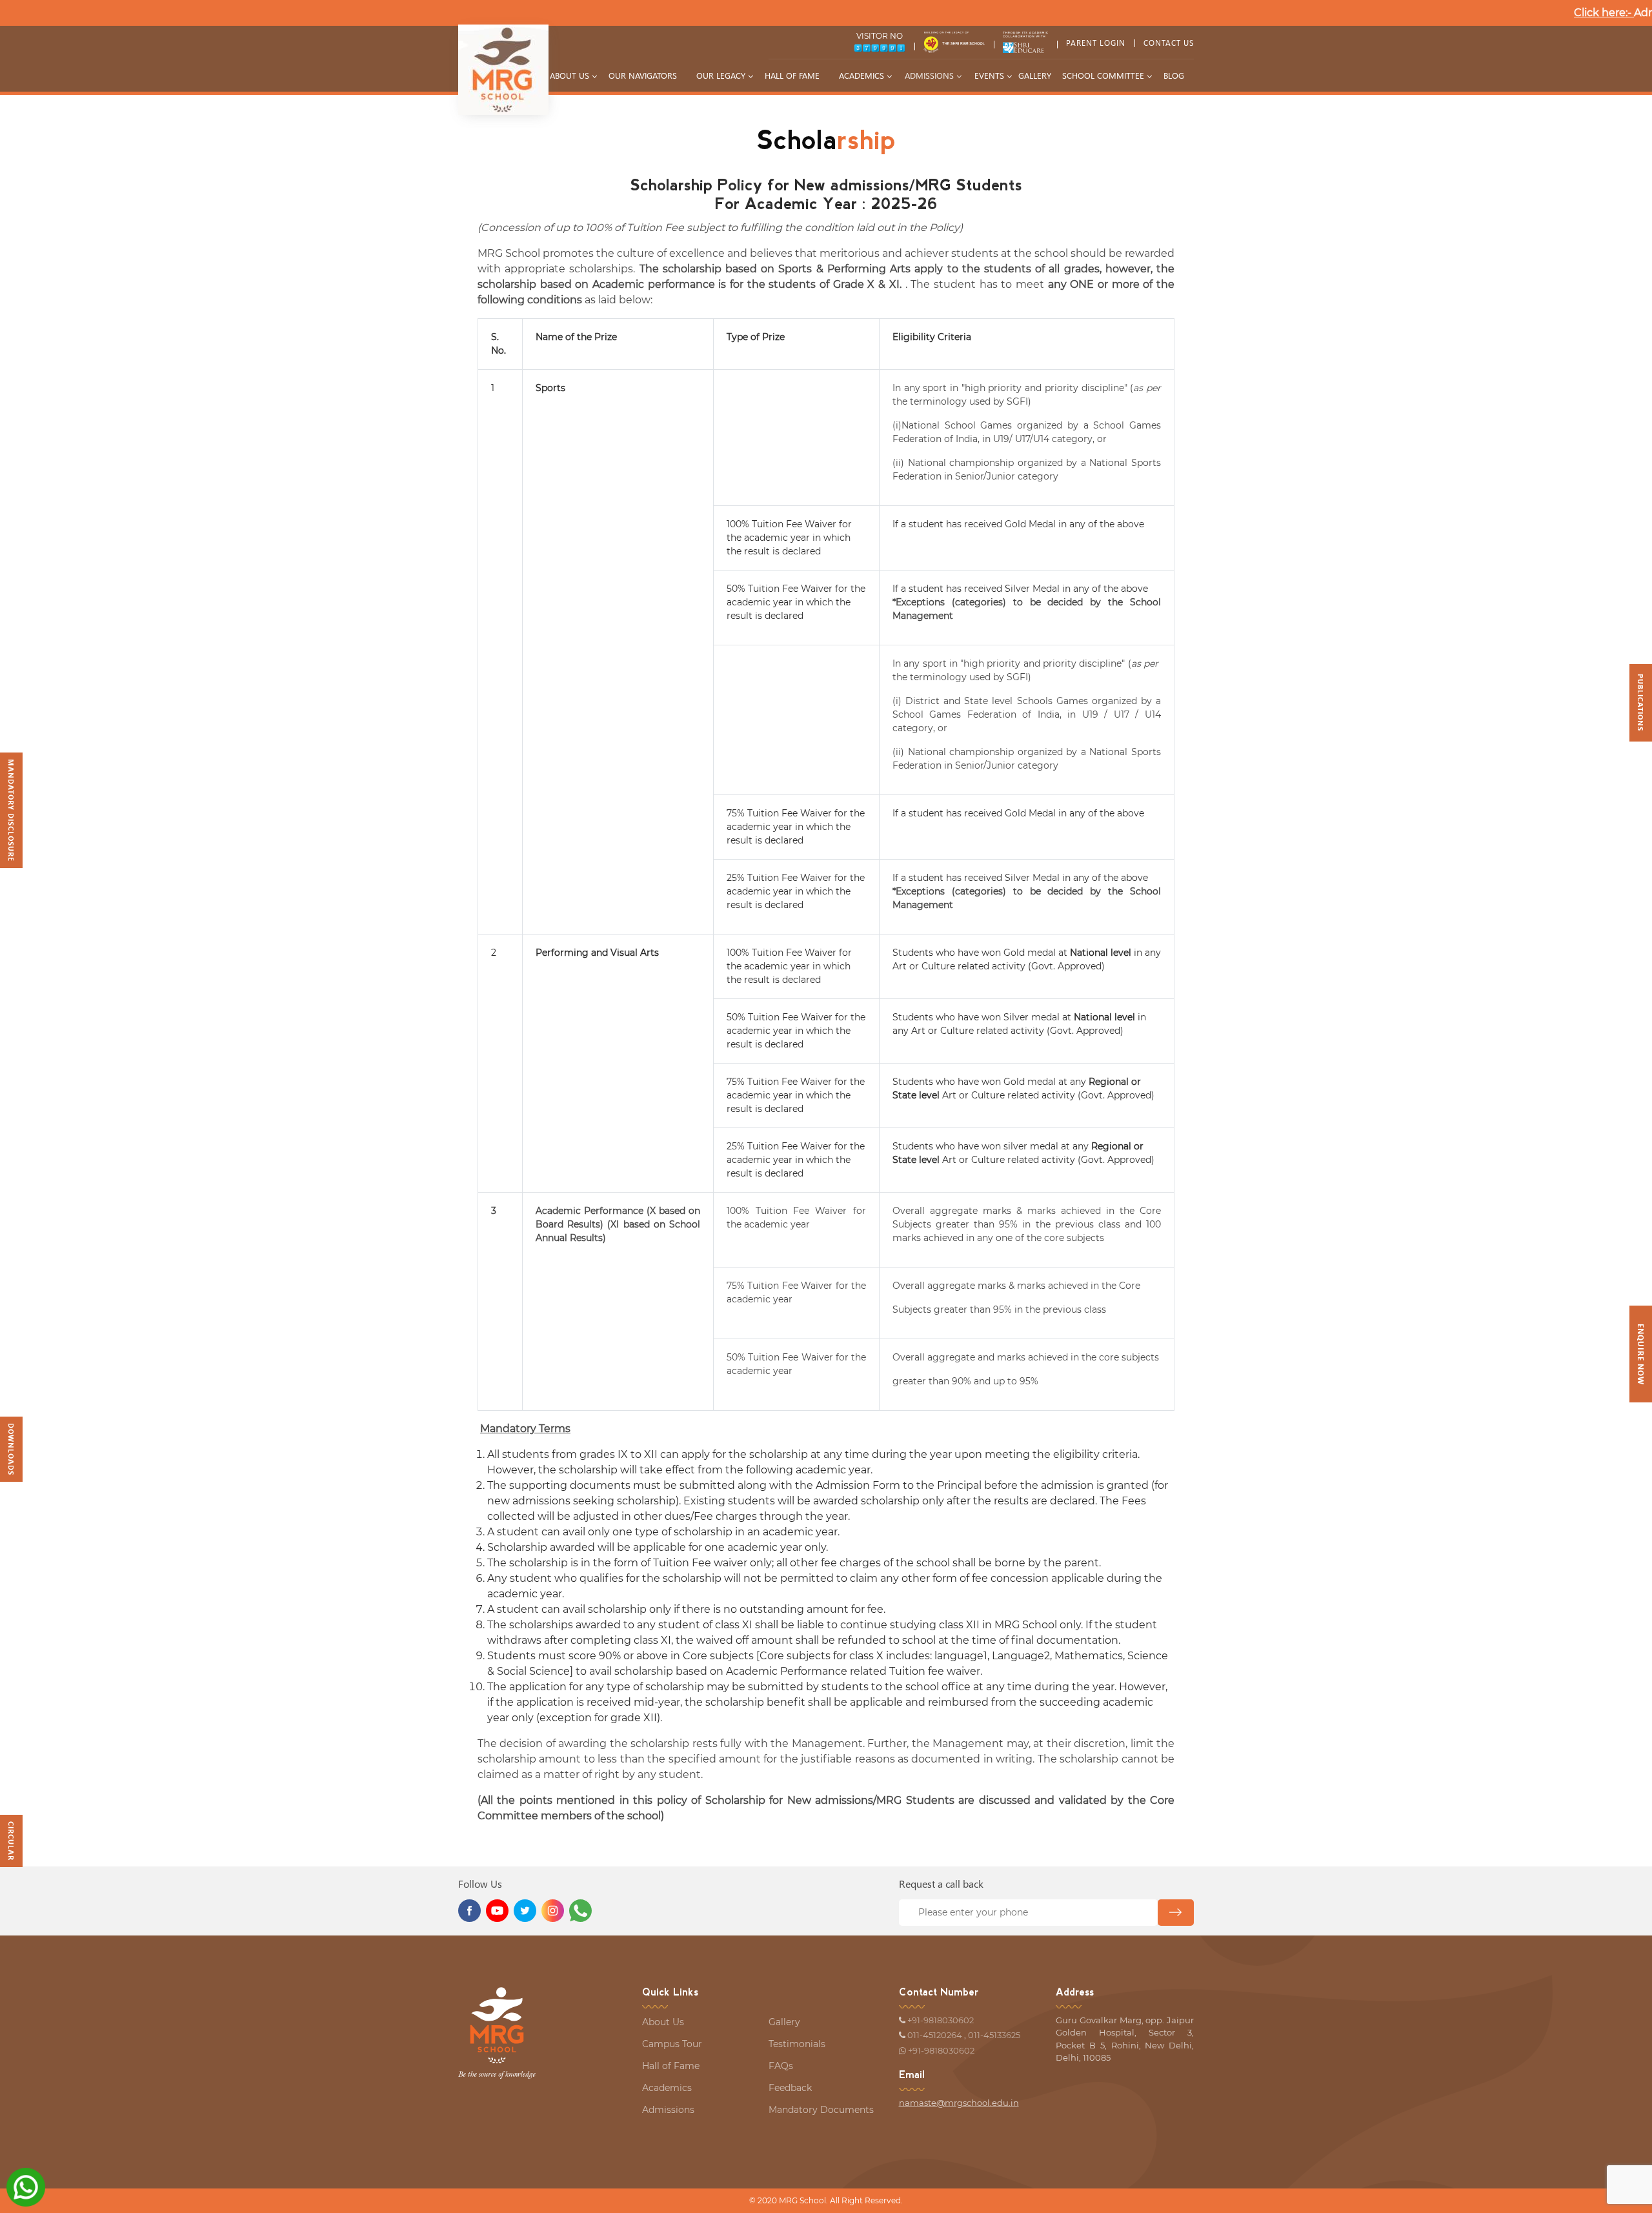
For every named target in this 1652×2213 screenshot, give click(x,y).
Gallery (784, 2022)
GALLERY (1035, 75)
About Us (663, 2022)
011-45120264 (935, 2035)
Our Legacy (721, 75)
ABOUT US (569, 75)
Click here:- (1604, 13)
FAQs (781, 2066)
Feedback (790, 2088)
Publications (1641, 702)
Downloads (11, 1449)
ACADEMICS (861, 75)
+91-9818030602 (941, 2020)
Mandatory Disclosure (11, 810)
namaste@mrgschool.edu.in (959, 2103)
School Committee (1103, 75)
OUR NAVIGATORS (643, 75)
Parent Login (1096, 43)
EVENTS (989, 75)
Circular (11, 1841)
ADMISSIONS (929, 75)
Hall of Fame (792, 75)
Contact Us (1169, 43)
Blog (1174, 75)
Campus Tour (672, 2044)
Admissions (668, 2110)
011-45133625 (994, 2035)
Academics (667, 2088)
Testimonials (797, 2044)
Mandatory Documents (821, 2110)
